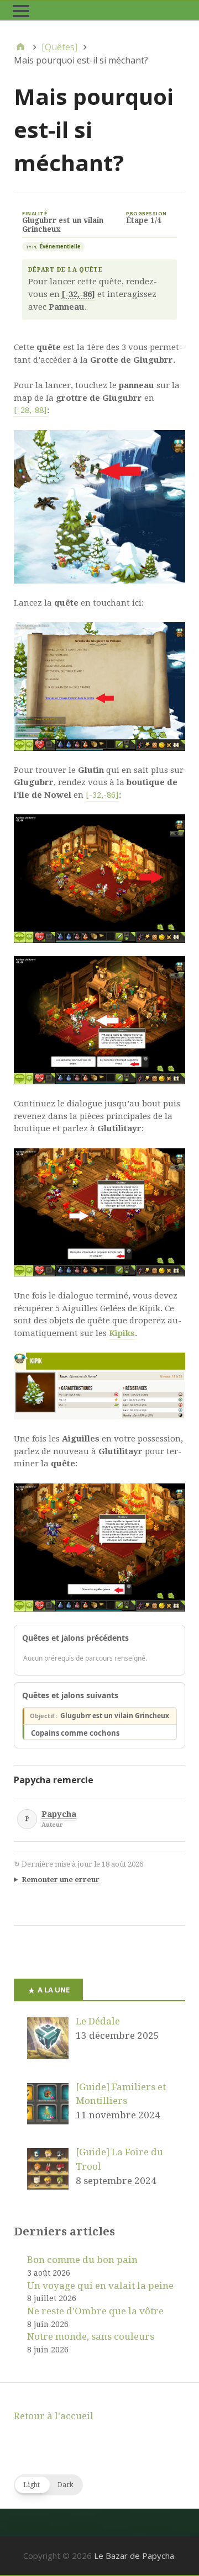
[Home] (20, 47)
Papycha (59, 1814)
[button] (48, 2485)
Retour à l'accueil (54, 2416)
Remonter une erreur (61, 1880)
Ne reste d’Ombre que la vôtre (95, 2311)
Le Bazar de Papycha (134, 2556)
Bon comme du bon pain (82, 2260)
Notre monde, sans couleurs (91, 2336)
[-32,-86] (102, 795)
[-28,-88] (30, 410)
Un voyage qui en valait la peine (100, 2286)
